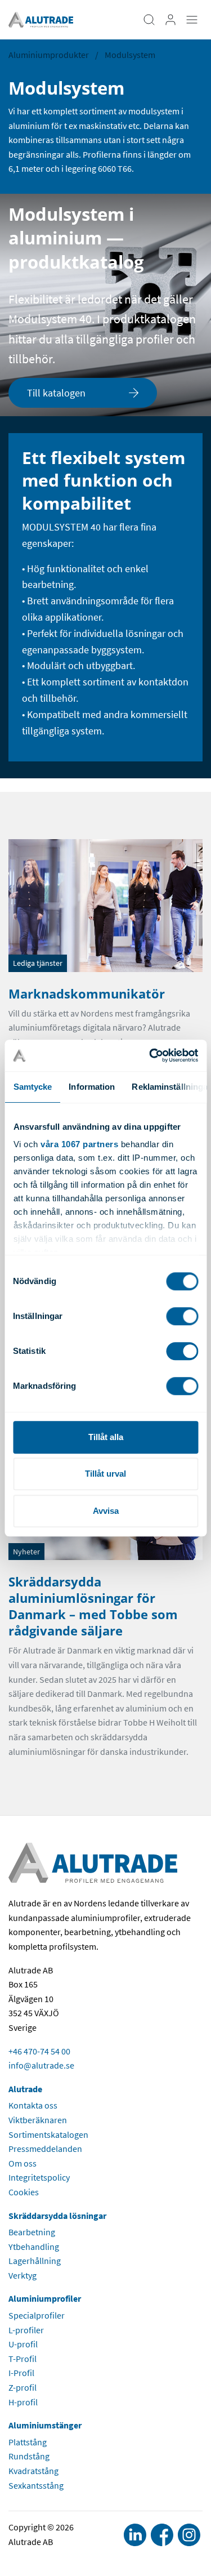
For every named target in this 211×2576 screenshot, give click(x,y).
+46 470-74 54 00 (39, 2051)
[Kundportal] (170, 20)
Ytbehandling (34, 2247)
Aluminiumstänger (45, 2425)
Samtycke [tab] (32, 1087)
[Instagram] (189, 2535)
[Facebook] (162, 2535)
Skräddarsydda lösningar (57, 2216)
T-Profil (23, 2359)
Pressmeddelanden (45, 2149)
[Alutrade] (41, 19)
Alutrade (25, 2089)
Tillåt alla (106, 1437)
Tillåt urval (105, 1474)
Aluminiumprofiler (45, 2298)
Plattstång (28, 2442)
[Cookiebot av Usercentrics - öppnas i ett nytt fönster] (150, 1055)
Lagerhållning (35, 2261)
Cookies (24, 2192)
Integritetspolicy (39, 2177)
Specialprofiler (37, 2315)
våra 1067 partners (79, 1144)
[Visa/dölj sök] (149, 20)
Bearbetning (32, 2232)
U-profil (23, 2344)
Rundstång (29, 2456)
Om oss (23, 2163)
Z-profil (23, 2387)
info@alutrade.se (41, 2065)
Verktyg (23, 2275)
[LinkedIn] (135, 2535)
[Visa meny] (192, 20)
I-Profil (21, 2373)
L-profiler (26, 2330)
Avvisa (106, 1511)
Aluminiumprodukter (49, 55)
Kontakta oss (33, 2105)
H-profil (23, 2402)
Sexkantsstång (36, 2485)
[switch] (182, 1316)
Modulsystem (130, 55)
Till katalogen (56, 393)
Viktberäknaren (38, 2120)
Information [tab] (92, 1087)
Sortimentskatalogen (48, 2134)
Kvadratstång (33, 2471)
